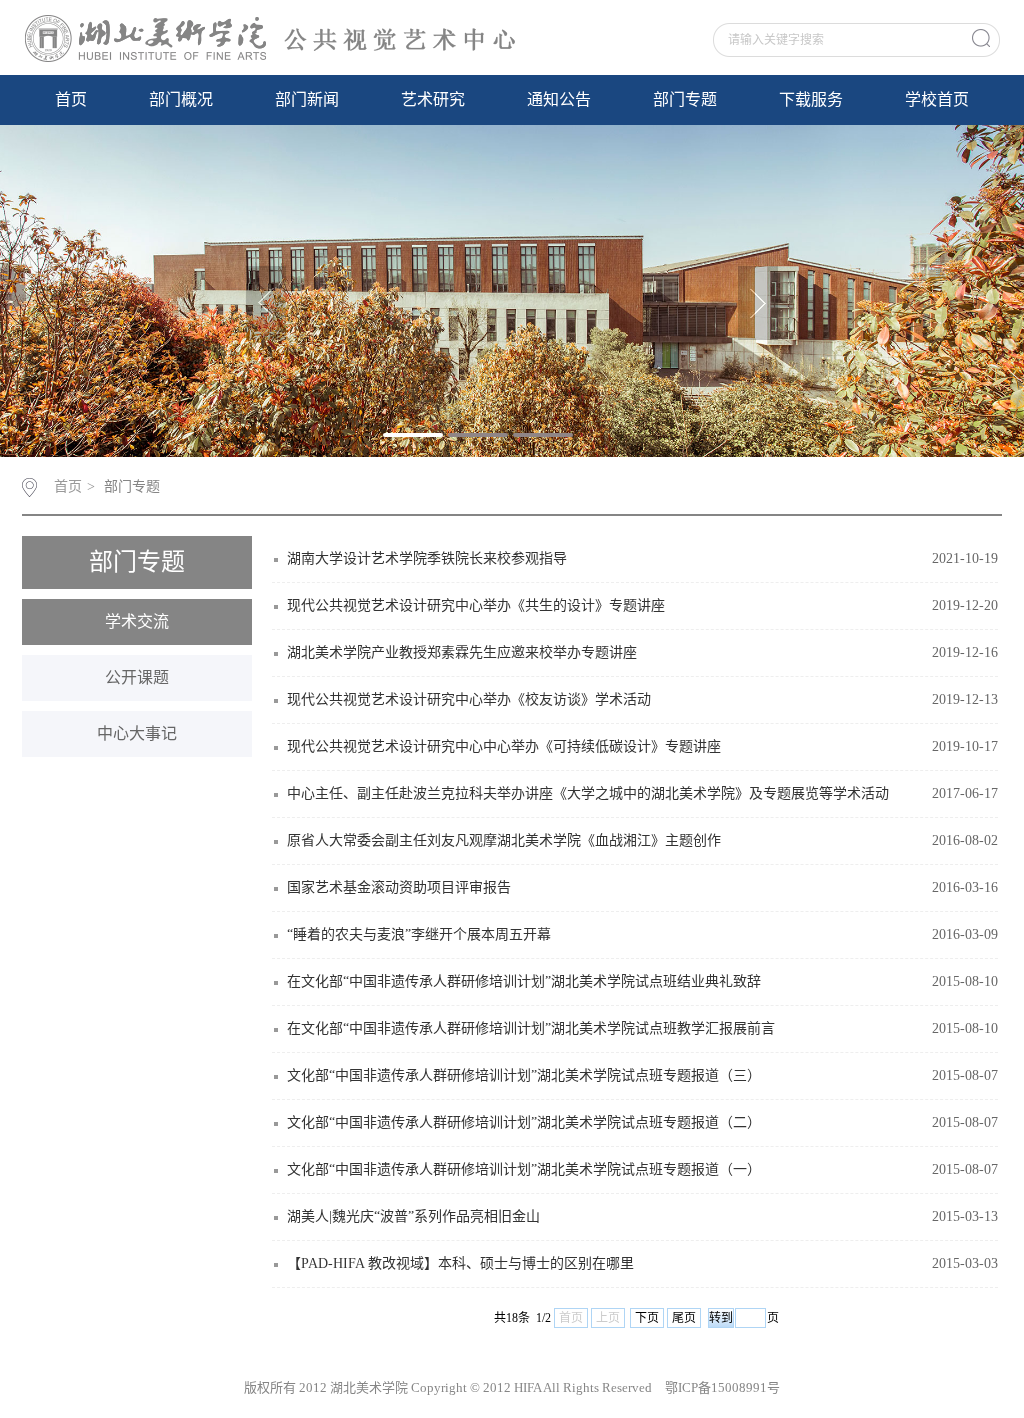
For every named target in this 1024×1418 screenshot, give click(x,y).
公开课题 (137, 677)
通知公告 (559, 99)
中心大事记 (137, 733)
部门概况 (181, 99)
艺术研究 (433, 99)
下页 (647, 1318)
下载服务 (811, 99)
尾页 (684, 1318)
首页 (71, 99)
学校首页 (937, 99)
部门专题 (685, 99)
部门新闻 (307, 99)
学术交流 (137, 621)
